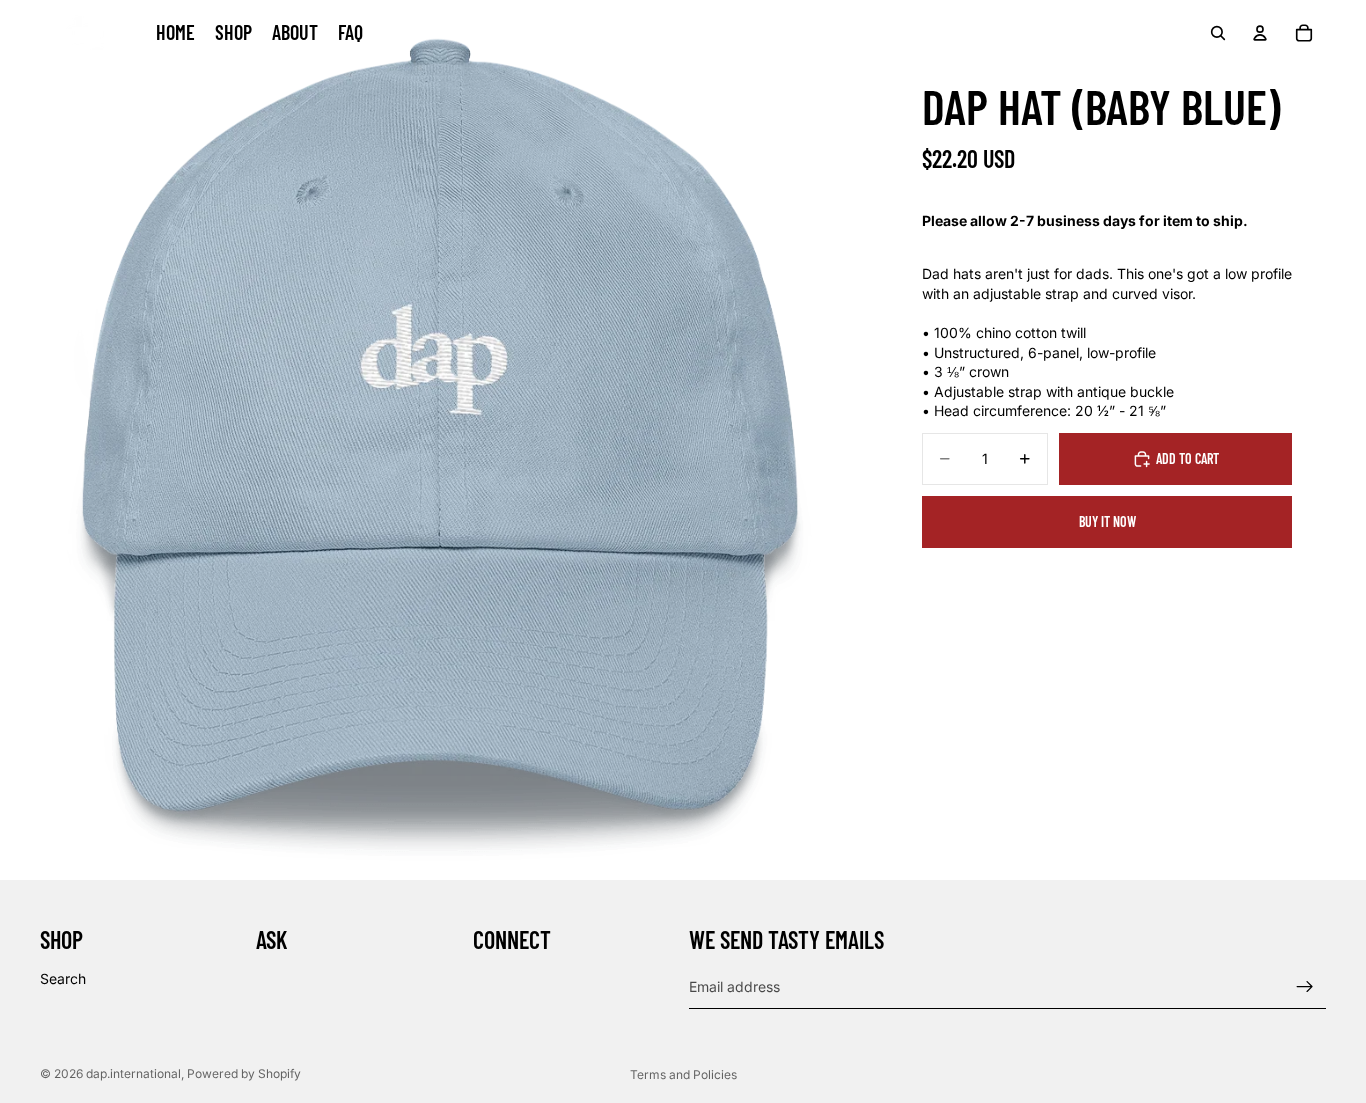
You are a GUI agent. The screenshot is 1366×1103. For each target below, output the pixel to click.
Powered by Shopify (244, 1073)
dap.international (133, 1073)
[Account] (1260, 33)
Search (63, 978)
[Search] (1218, 33)
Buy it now (1107, 521)
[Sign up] (1305, 987)
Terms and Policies (683, 1074)
